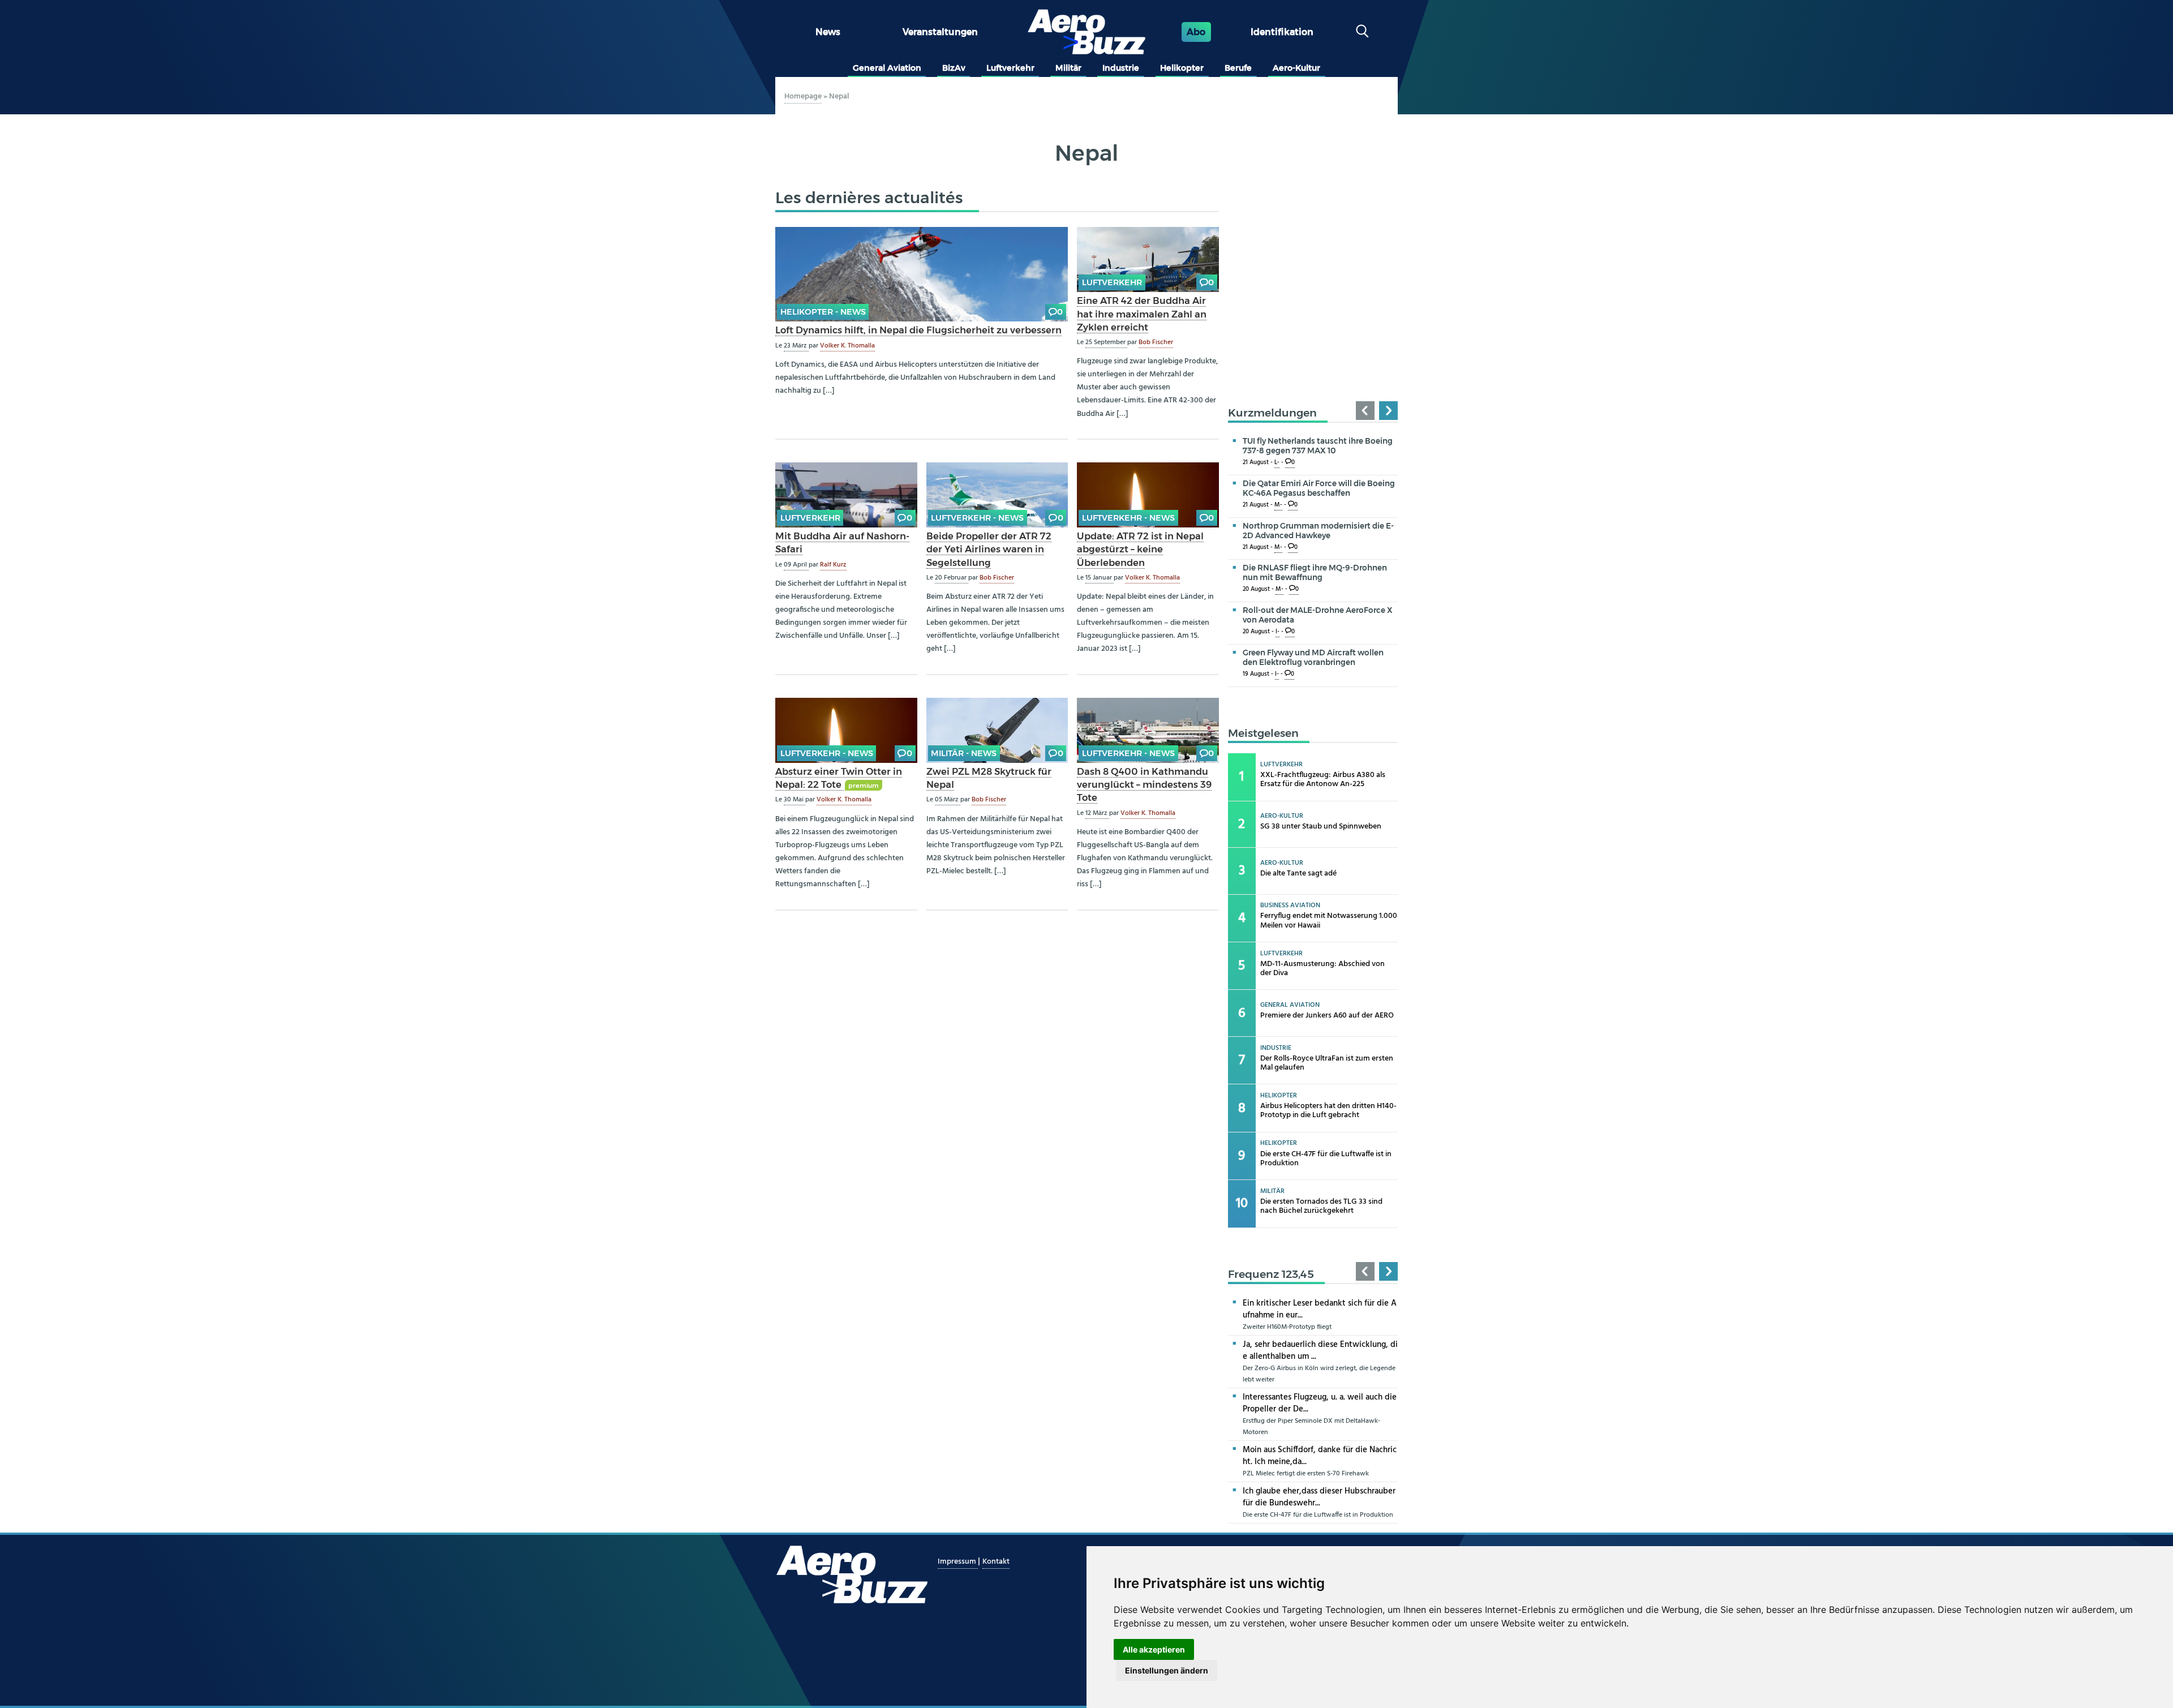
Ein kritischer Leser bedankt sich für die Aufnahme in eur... (1320, 1309)
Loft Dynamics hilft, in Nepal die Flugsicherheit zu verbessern (918, 330)
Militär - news (964, 753)
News (828, 32)
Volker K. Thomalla (847, 346)
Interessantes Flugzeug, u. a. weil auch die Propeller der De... (1320, 1403)
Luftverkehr (1010, 68)
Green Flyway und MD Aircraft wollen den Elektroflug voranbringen (1313, 657)
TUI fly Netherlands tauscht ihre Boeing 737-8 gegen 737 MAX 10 (1318, 446)
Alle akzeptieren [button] (1154, 1649)
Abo (1196, 32)
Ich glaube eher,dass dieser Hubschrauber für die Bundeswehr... (1319, 1497)
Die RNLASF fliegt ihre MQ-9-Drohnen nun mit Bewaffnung (1315, 572)
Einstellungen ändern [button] (1167, 1670)
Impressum (958, 1562)
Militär (1068, 68)
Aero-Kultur (1296, 68)
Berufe (1238, 68)
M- (1278, 505)
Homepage (803, 96)
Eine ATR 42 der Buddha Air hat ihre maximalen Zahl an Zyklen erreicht (1142, 314)
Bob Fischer (1156, 342)
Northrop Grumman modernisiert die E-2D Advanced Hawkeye (1318, 531)
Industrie (1121, 68)
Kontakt (996, 1562)
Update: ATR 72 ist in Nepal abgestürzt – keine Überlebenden (1140, 549)
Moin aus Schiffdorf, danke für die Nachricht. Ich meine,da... (1320, 1456)
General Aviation (887, 68)
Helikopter (1182, 68)
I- (1277, 632)
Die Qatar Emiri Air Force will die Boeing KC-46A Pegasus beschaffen (1319, 488)
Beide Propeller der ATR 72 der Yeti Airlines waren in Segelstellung (989, 549)
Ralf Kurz (833, 565)
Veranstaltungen (940, 32)
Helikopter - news (823, 312)
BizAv (954, 68)
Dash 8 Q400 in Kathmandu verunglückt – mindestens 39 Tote (1144, 784)
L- (1277, 463)
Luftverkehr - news (977, 518)
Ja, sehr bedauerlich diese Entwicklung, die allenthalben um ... (1320, 1351)
